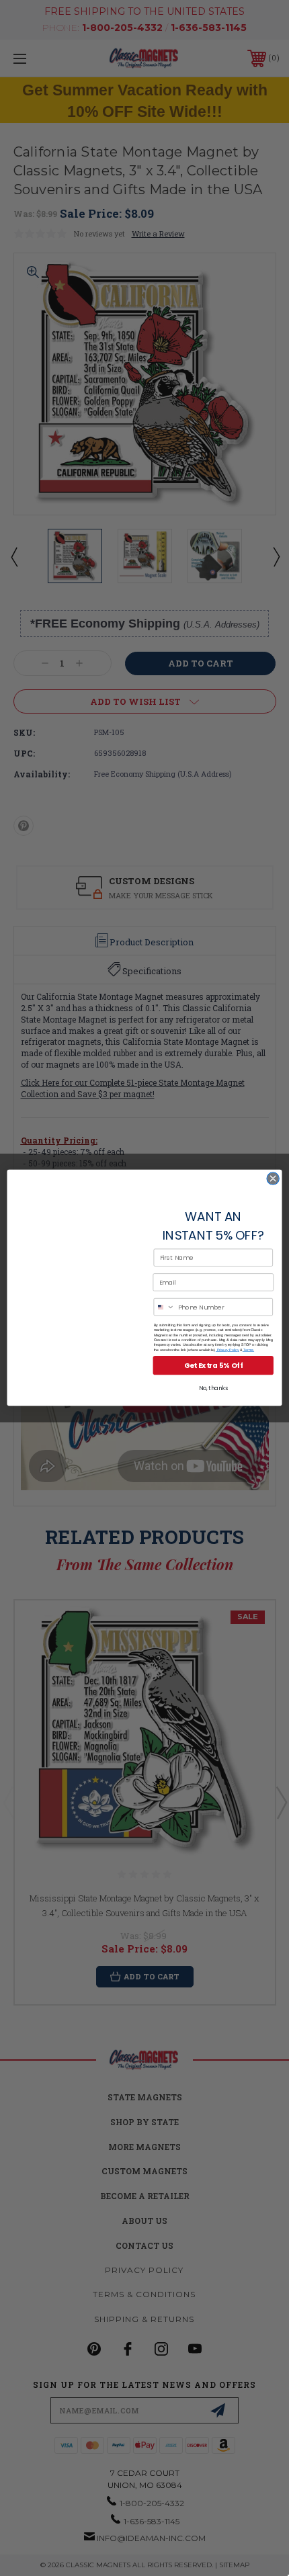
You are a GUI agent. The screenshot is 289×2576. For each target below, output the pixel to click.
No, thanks (213, 1389)
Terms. (248, 1350)
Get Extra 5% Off (213, 1366)
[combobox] (164, 1307)
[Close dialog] (273, 1178)
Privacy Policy (228, 1350)
